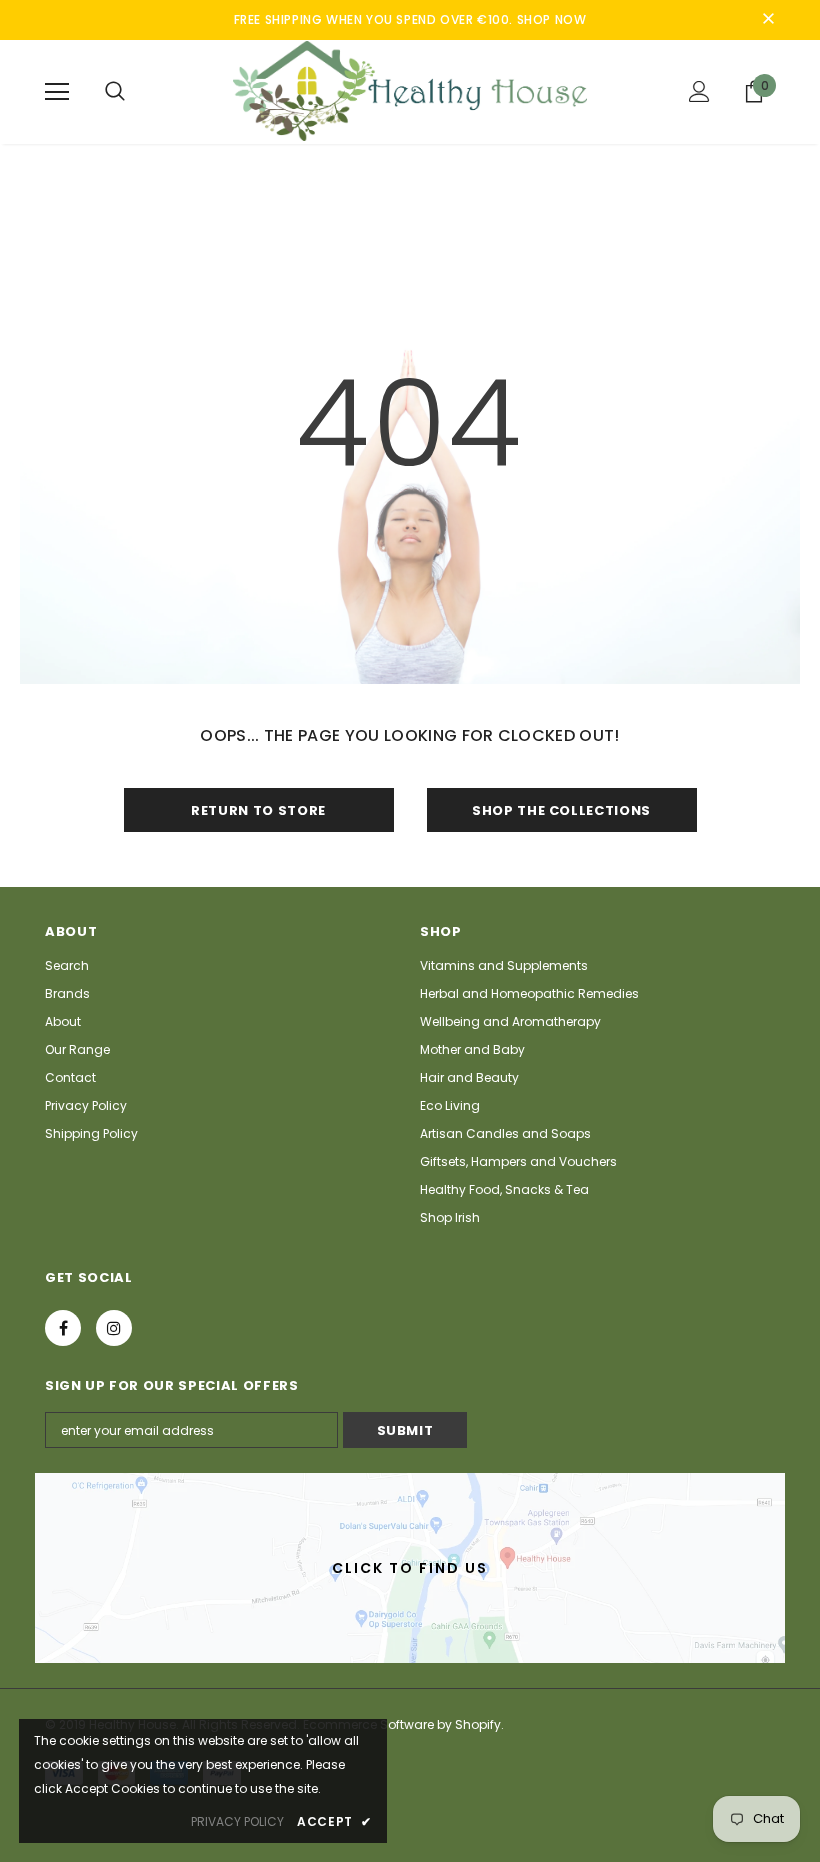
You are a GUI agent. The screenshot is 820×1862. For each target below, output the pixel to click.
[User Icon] (699, 91)
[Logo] (410, 91)
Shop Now (552, 19)
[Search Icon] (115, 92)
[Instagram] (114, 1328)
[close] (768, 20)
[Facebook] (63, 1328)
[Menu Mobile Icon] (57, 92)
